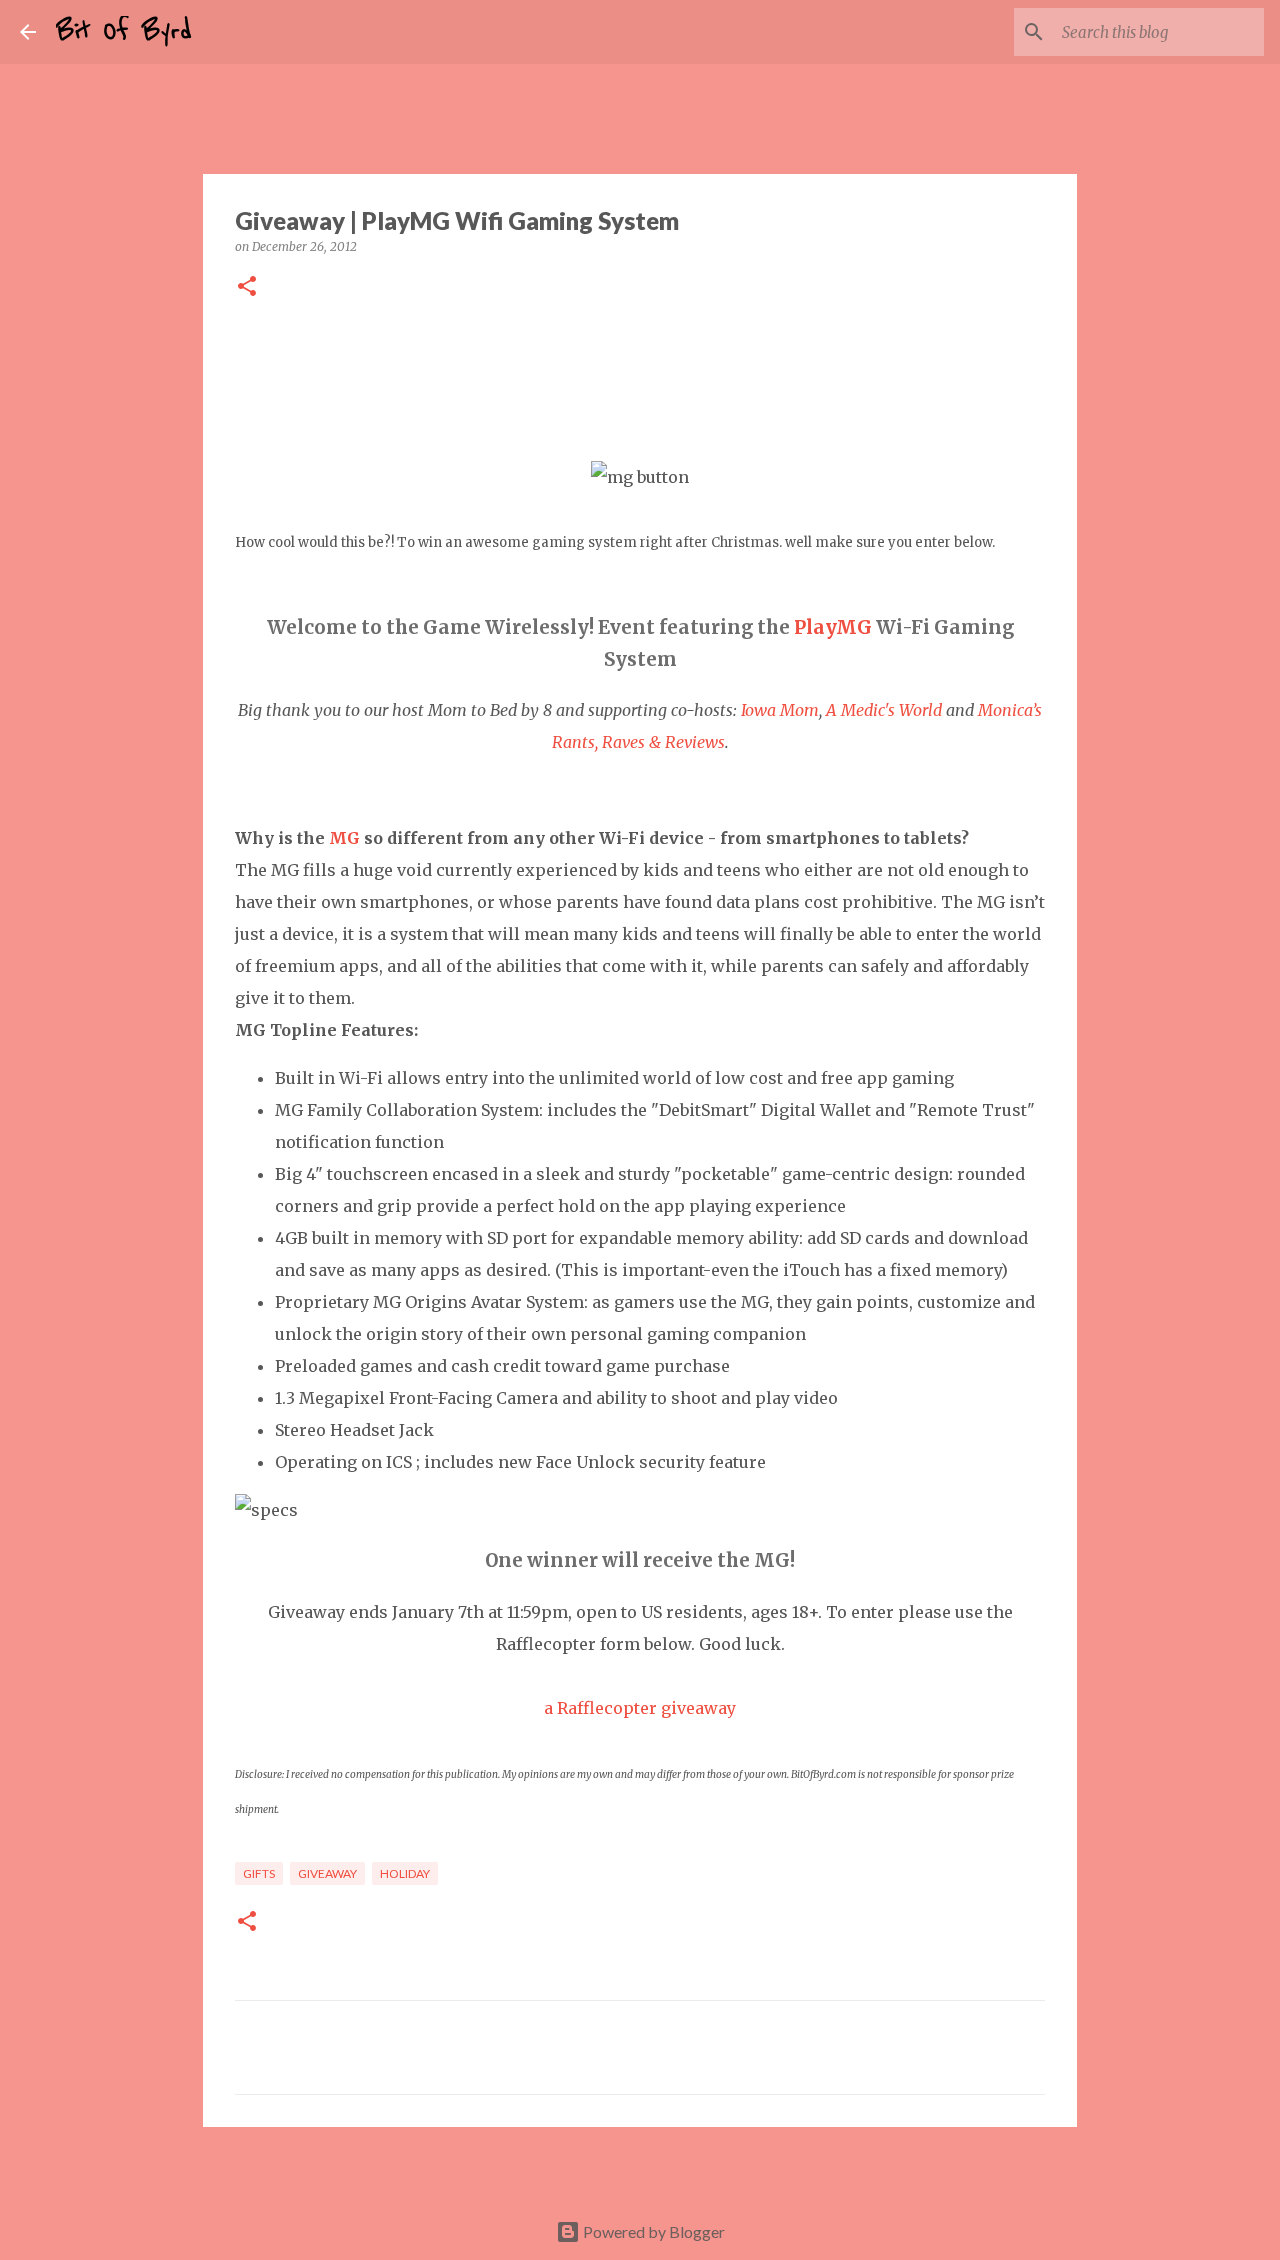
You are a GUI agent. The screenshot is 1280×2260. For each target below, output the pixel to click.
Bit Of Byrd (124, 32)
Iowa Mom (780, 710)
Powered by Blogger (652, 2231)
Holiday (405, 1873)
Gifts (259, 1873)
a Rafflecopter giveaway (640, 1708)
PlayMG (833, 627)
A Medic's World (884, 710)
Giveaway (327, 1873)
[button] (247, 287)
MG (344, 838)
